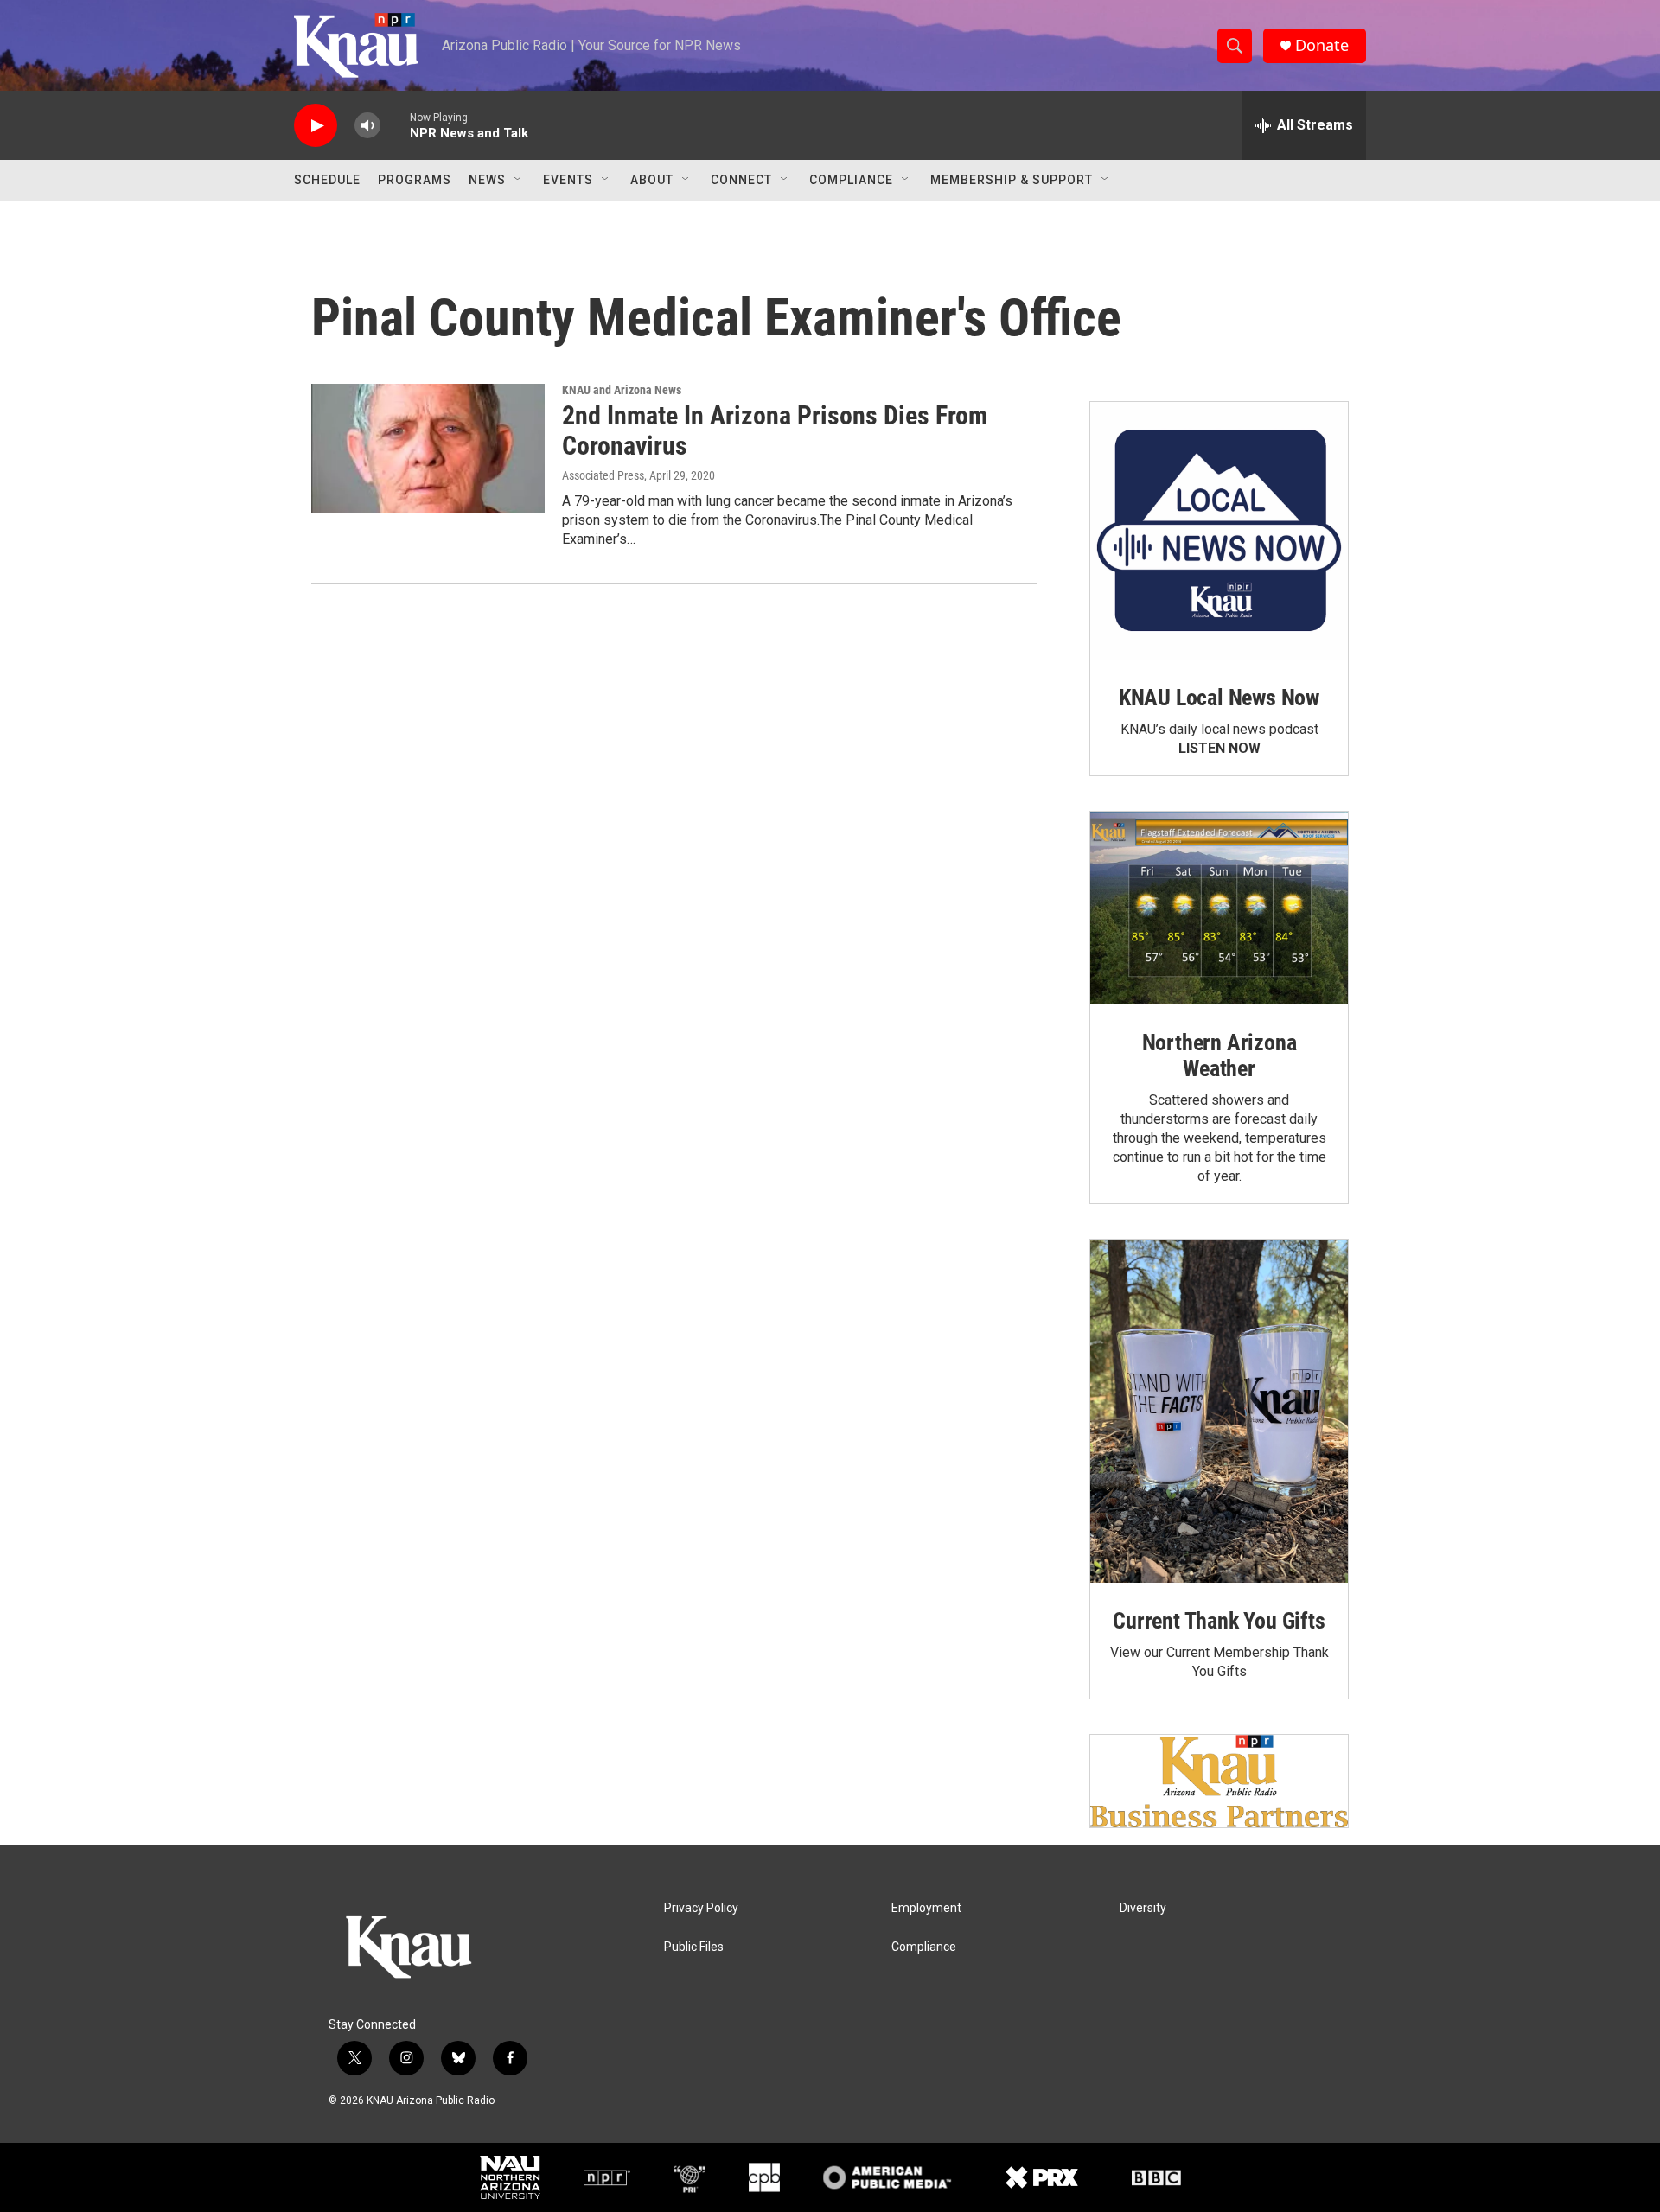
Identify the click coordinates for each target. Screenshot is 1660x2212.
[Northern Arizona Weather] (1219, 908)
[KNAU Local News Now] (1219, 531)
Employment (926, 1908)
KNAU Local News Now (1219, 698)
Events (568, 180)
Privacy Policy (701, 1908)
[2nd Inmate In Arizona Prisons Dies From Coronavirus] (428, 449)
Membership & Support (1012, 180)
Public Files (694, 1947)
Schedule (327, 180)
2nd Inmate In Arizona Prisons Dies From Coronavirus (775, 430)
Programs (415, 180)
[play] (316, 126)
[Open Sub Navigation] (519, 180)
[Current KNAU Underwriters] (1219, 1781)
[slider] (395, 125)
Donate (1322, 45)
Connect (741, 180)
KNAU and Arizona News (622, 390)
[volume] (367, 126)
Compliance (851, 180)
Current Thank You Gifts (1219, 1621)
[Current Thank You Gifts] (1219, 1411)
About (652, 180)
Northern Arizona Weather (1219, 1055)
